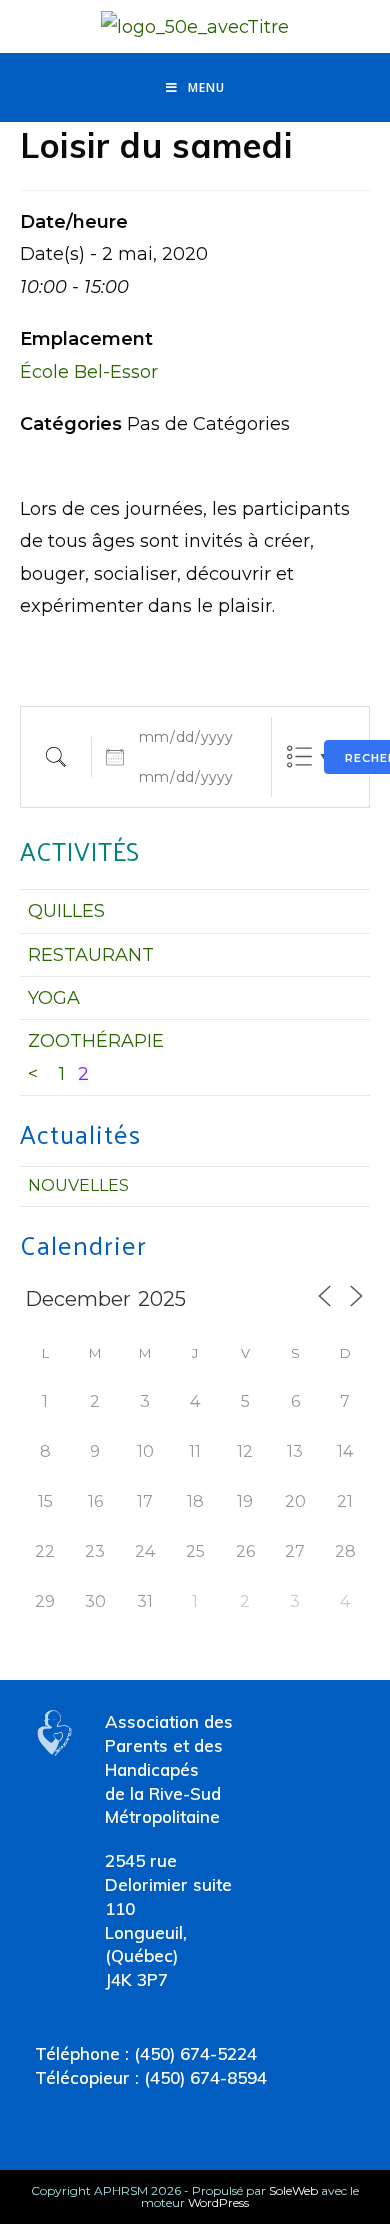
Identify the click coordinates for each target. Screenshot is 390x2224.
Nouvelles (78, 1185)
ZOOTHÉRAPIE (96, 1041)
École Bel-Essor (89, 372)
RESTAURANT (91, 955)
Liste (299, 756)
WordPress (218, 2202)
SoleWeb (293, 2190)
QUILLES (66, 911)
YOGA (54, 998)
